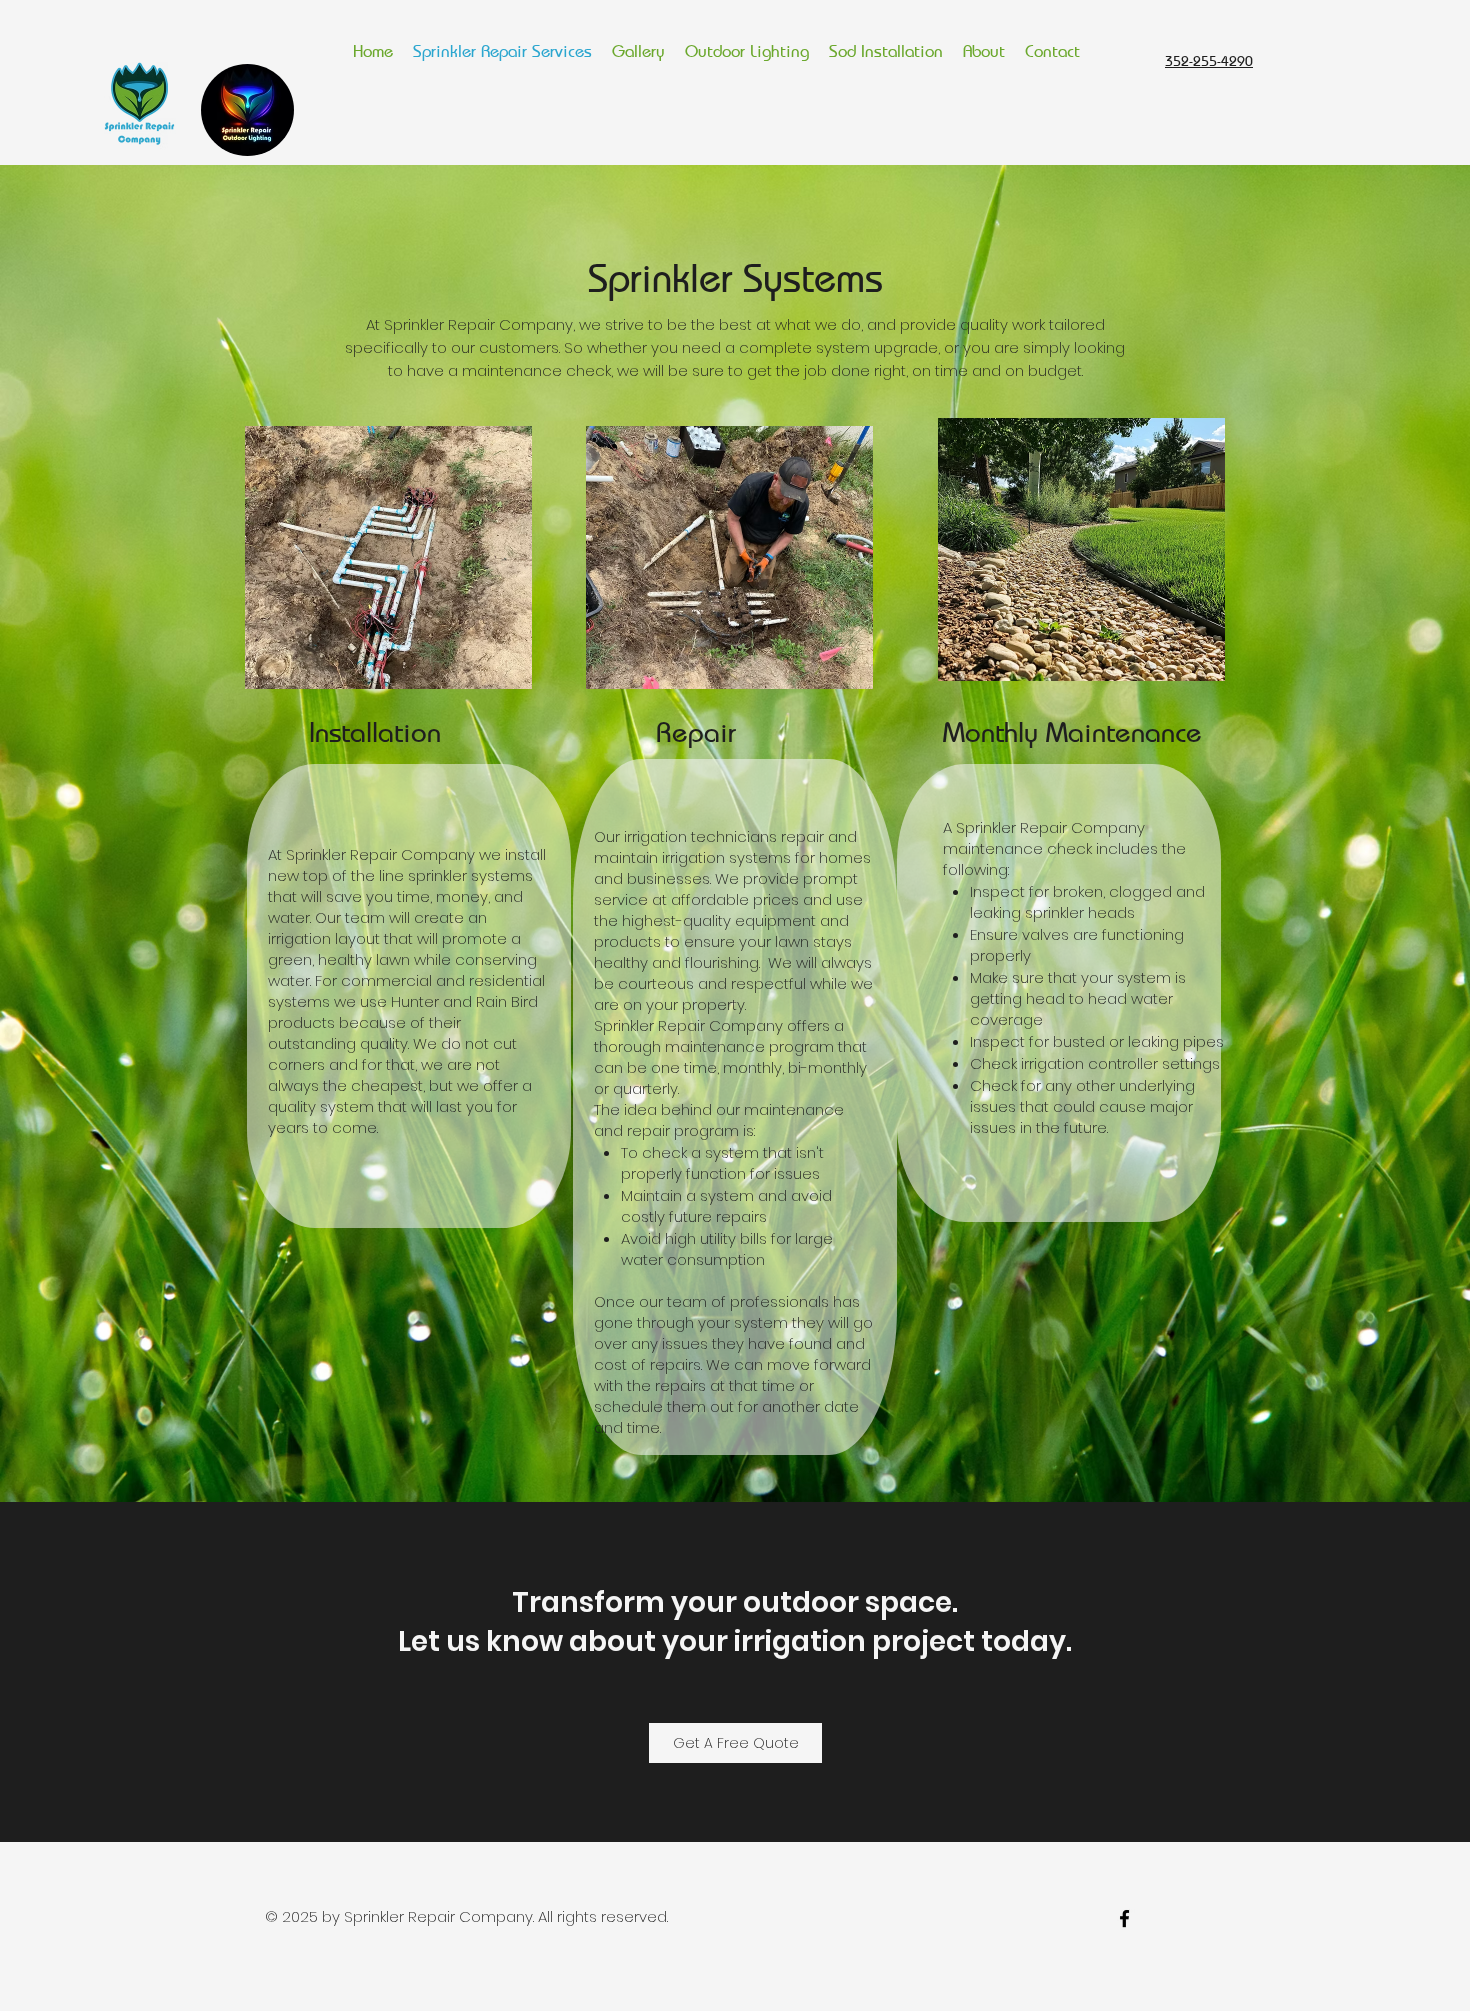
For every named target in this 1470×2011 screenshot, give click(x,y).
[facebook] (1124, 1918)
